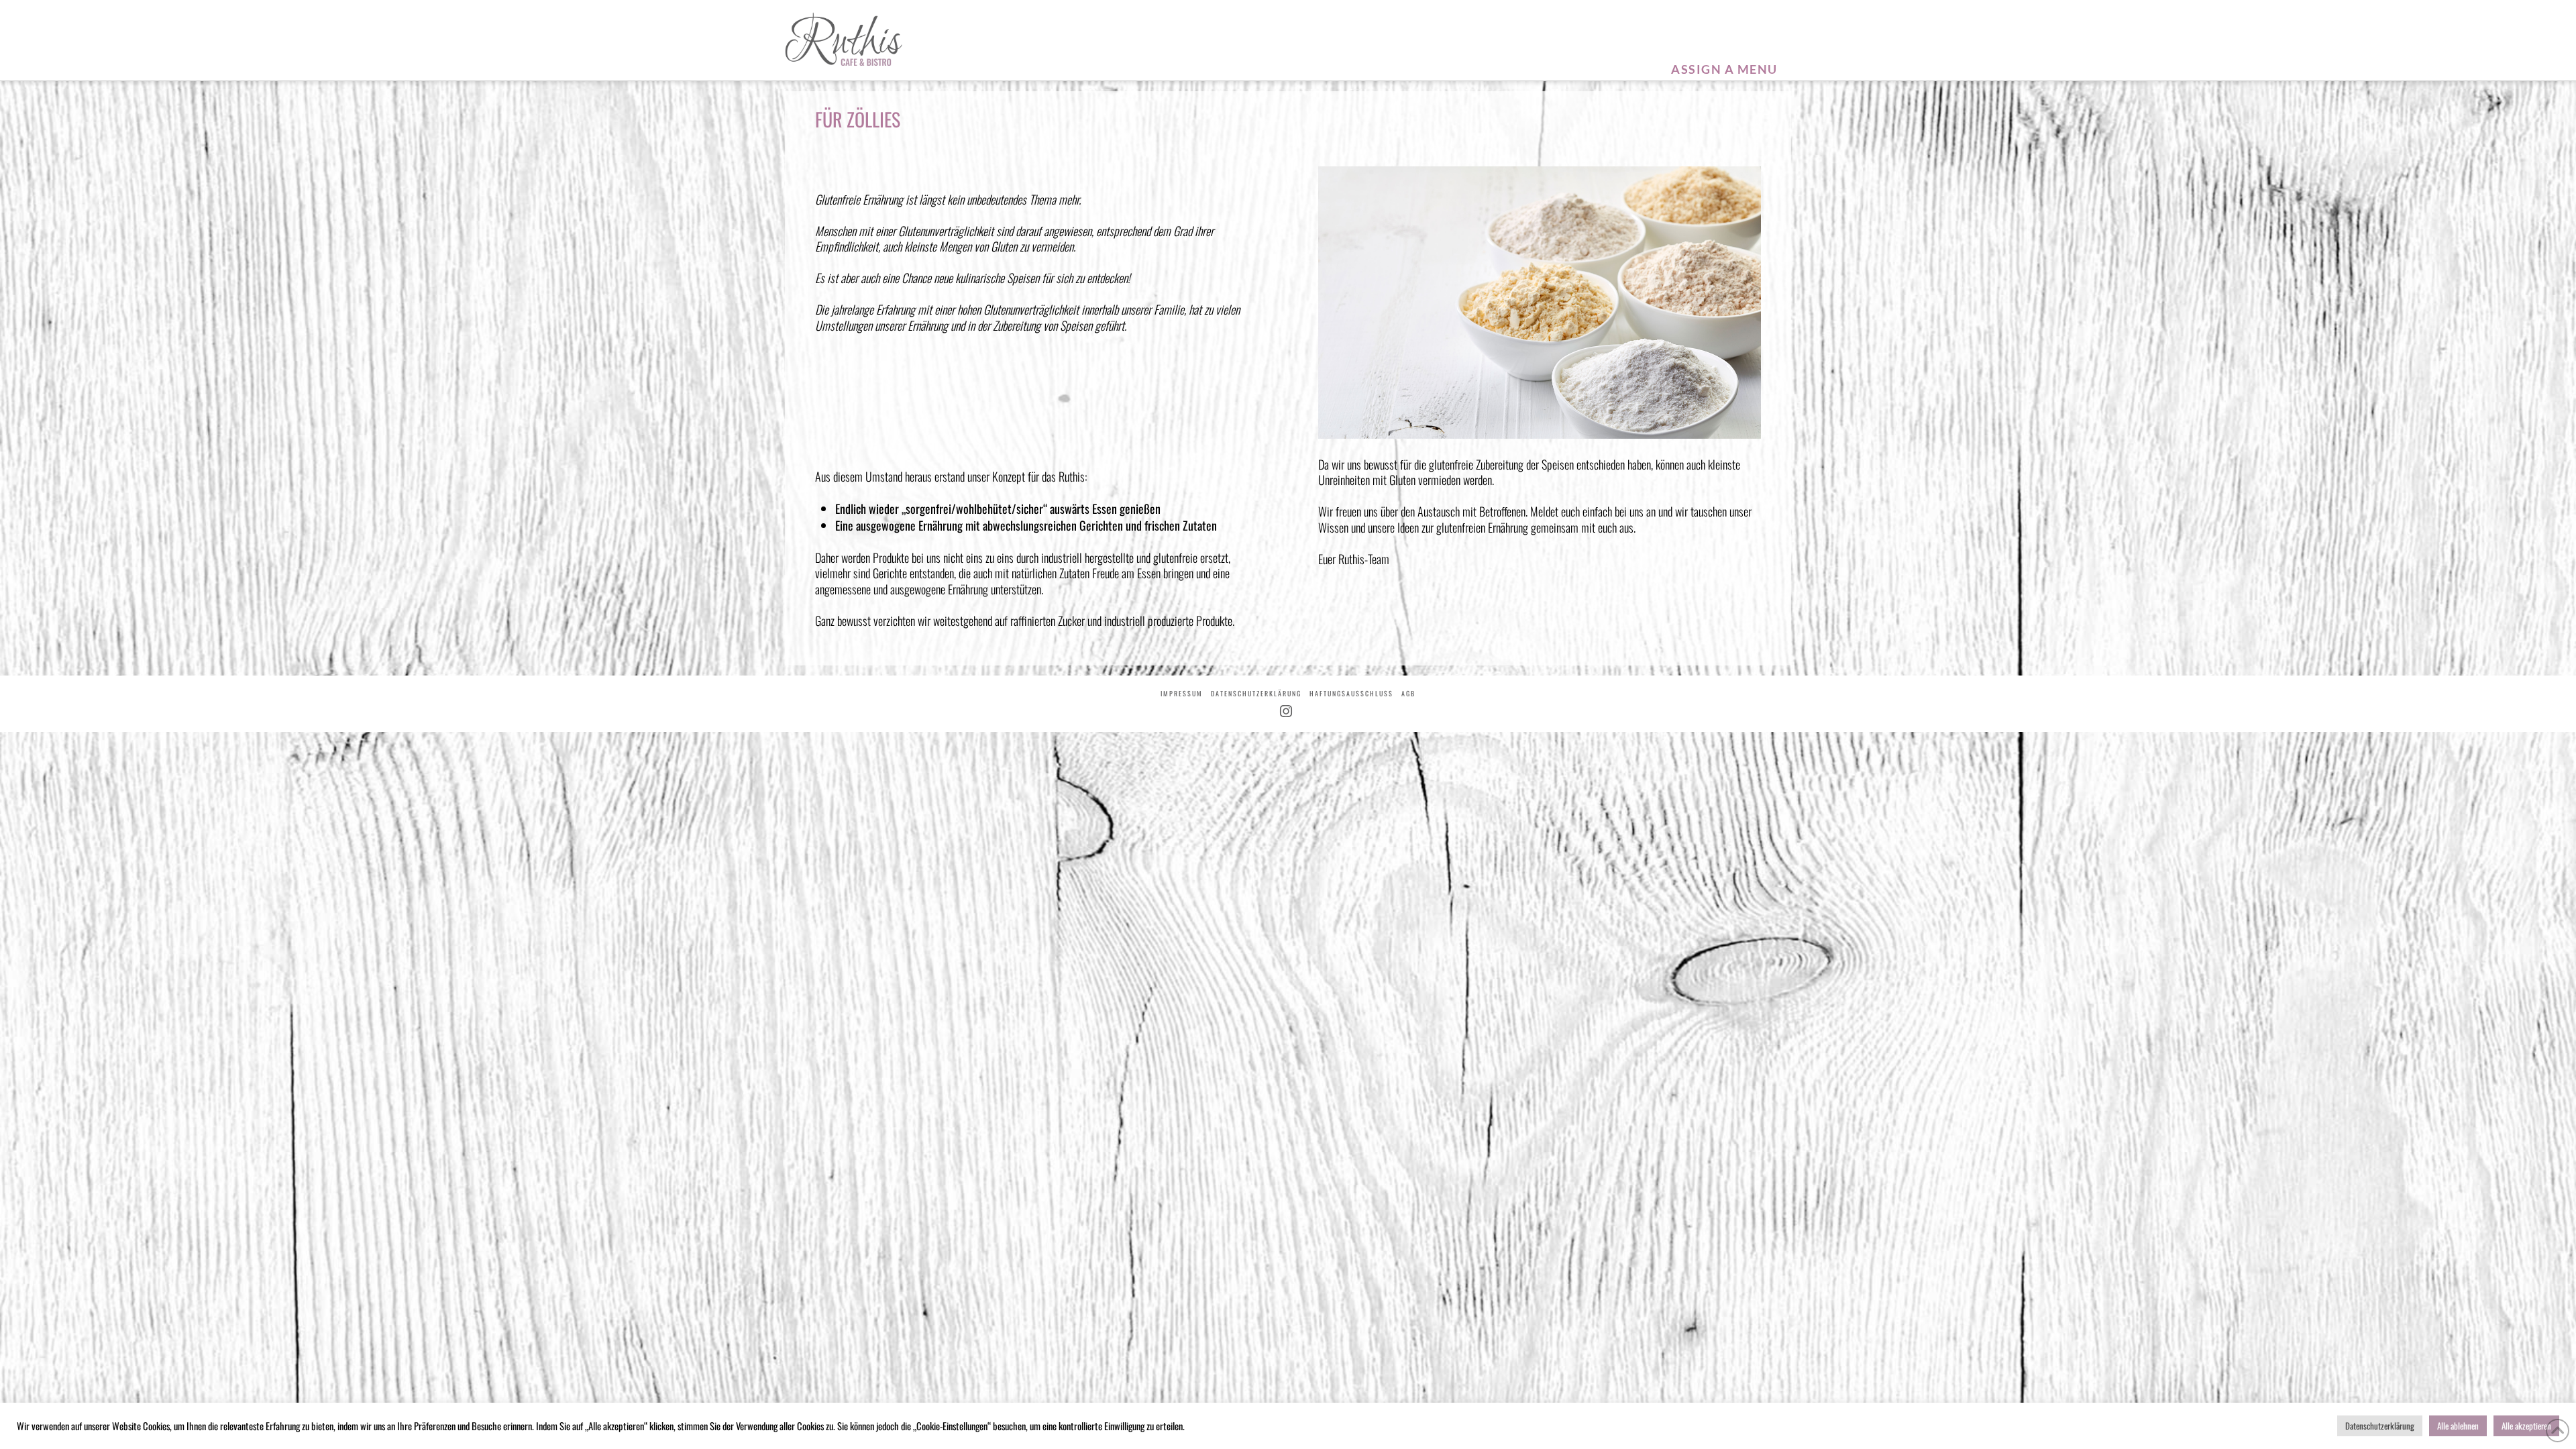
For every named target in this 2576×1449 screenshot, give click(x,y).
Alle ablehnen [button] (2458, 1426)
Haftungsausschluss (1351, 693)
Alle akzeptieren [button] (2526, 1426)
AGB (1408, 693)
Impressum (1182, 693)
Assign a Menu (1724, 69)
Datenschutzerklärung (1256, 693)
